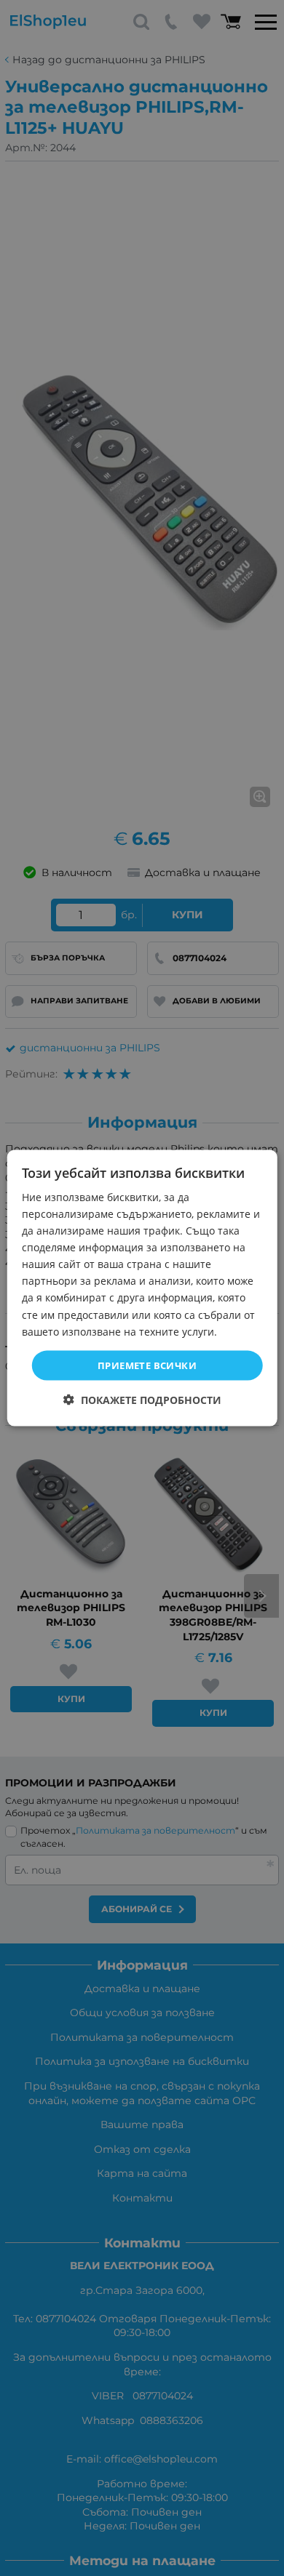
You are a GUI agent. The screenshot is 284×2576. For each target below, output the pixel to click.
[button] (142, 1400)
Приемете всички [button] (147, 1365)
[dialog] (142, 1288)
